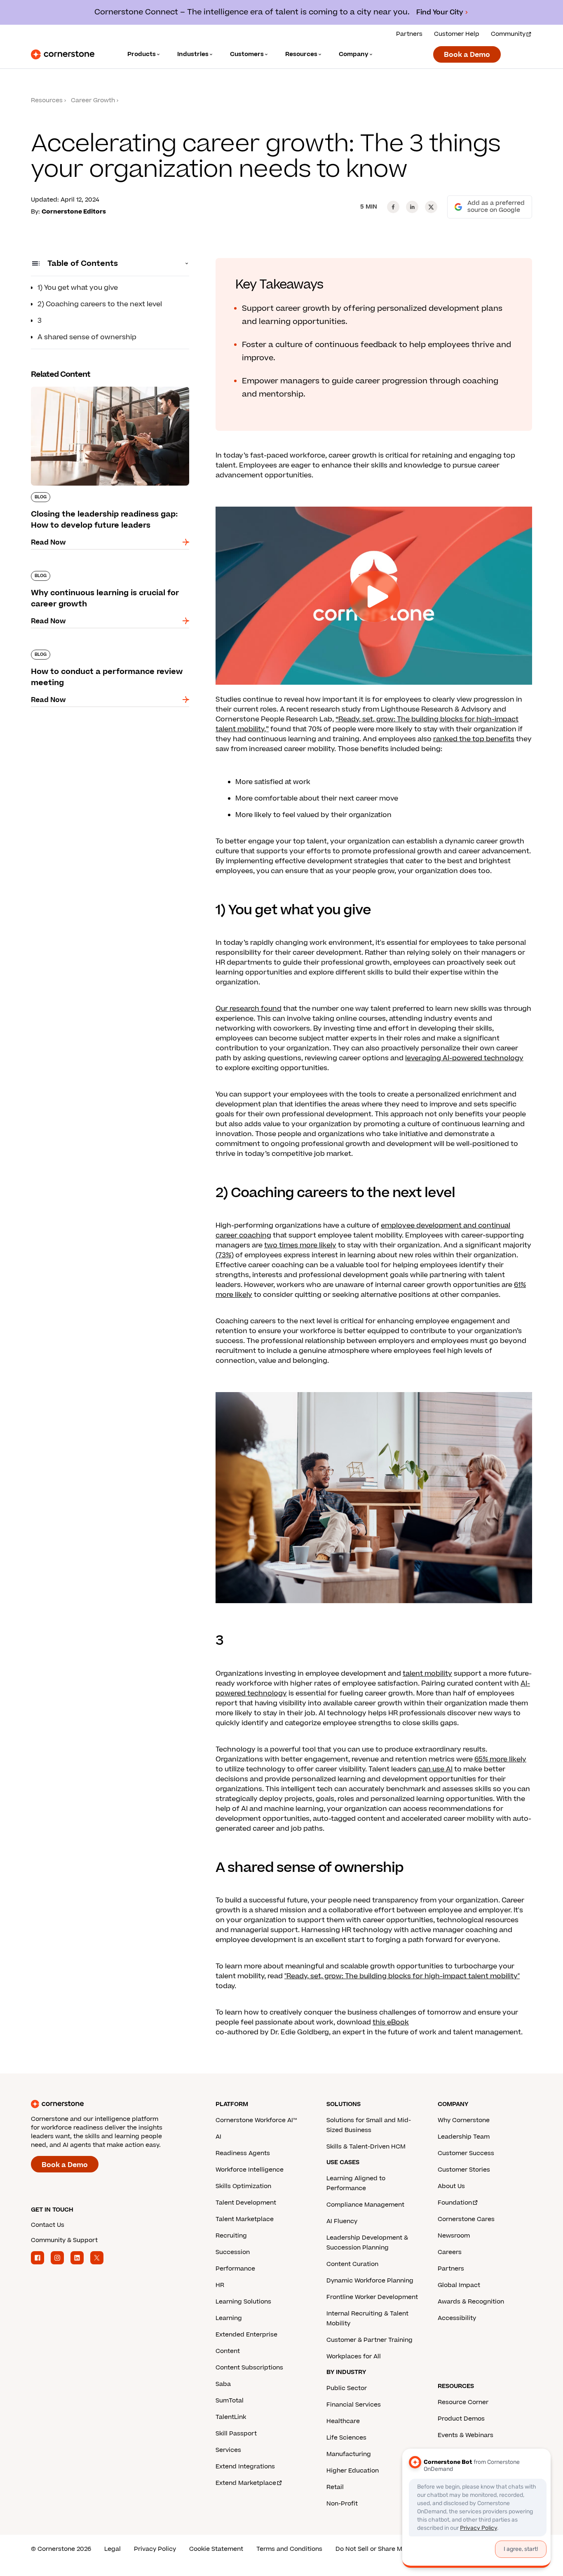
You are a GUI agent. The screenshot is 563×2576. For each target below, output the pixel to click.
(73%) (225, 1255)
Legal (113, 2549)
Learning (229, 2318)
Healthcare (343, 2421)
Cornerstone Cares (466, 2219)
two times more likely (300, 1245)
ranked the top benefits (474, 739)
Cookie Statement (216, 2549)
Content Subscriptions (249, 2368)
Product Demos (461, 2419)
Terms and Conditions (289, 2549)
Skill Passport (236, 2434)
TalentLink (231, 2417)
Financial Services (354, 2405)
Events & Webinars (466, 2435)
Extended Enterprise (246, 2335)
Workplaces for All (354, 2356)
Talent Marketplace (245, 2219)
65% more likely (500, 1759)
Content (228, 2351)
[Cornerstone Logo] (63, 54)
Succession (233, 2252)
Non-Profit (342, 2504)
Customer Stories (464, 2170)
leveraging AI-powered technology (464, 1058)
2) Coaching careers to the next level (100, 304)
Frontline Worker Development (372, 2297)
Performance (235, 2269)
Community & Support (64, 2240)
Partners (409, 34)
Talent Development (246, 2203)
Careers (450, 2252)
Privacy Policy (155, 2549)
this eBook (391, 2022)
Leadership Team (464, 2137)
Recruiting (231, 2236)
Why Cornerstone (464, 2120)
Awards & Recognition (471, 2302)
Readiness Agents (243, 2153)
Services (228, 2450)
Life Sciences (346, 2438)
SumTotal (230, 2401)
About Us (451, 2186)
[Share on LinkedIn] (412, 207)
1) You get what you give (78, 288)
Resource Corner (463, 2402)
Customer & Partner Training (369, 2340)
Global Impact (459, 2285)
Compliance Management (365, 2205)
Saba (223, 2384)
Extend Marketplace (246, 2483)
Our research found (249, 1009)
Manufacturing (349, 2454)
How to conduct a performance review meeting (96, 653)
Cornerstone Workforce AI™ (256, 2120)
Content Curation (352, 2264)
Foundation (455, 2203)
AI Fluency (342, 2221)
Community (508, 34)
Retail (335, 2487)
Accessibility (457, 2318)
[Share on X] (431, 207)
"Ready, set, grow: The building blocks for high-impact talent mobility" (402, 1976)
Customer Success (466, 2153)
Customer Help (457, 34)
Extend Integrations (245, 2467)
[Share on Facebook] (393, 207)
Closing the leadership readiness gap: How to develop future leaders (108, 390)
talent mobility (427, 1674)
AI (218, 2137)
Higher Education (353, 2471)
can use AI (435, 1769)
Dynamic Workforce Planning (370, 2281)
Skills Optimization (243, 2186)
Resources (47, 100)
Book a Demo (467, 55)
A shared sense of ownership (87, 337)
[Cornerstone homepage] (110, 2104)
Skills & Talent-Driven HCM (366, 2147)
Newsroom (454, 2236)
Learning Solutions (243, 2302)
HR (220, 2285)
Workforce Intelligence (250, 2170)
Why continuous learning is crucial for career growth (107, 574)
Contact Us (48, 2225)
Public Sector (347, 2388)
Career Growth (93, 100)
